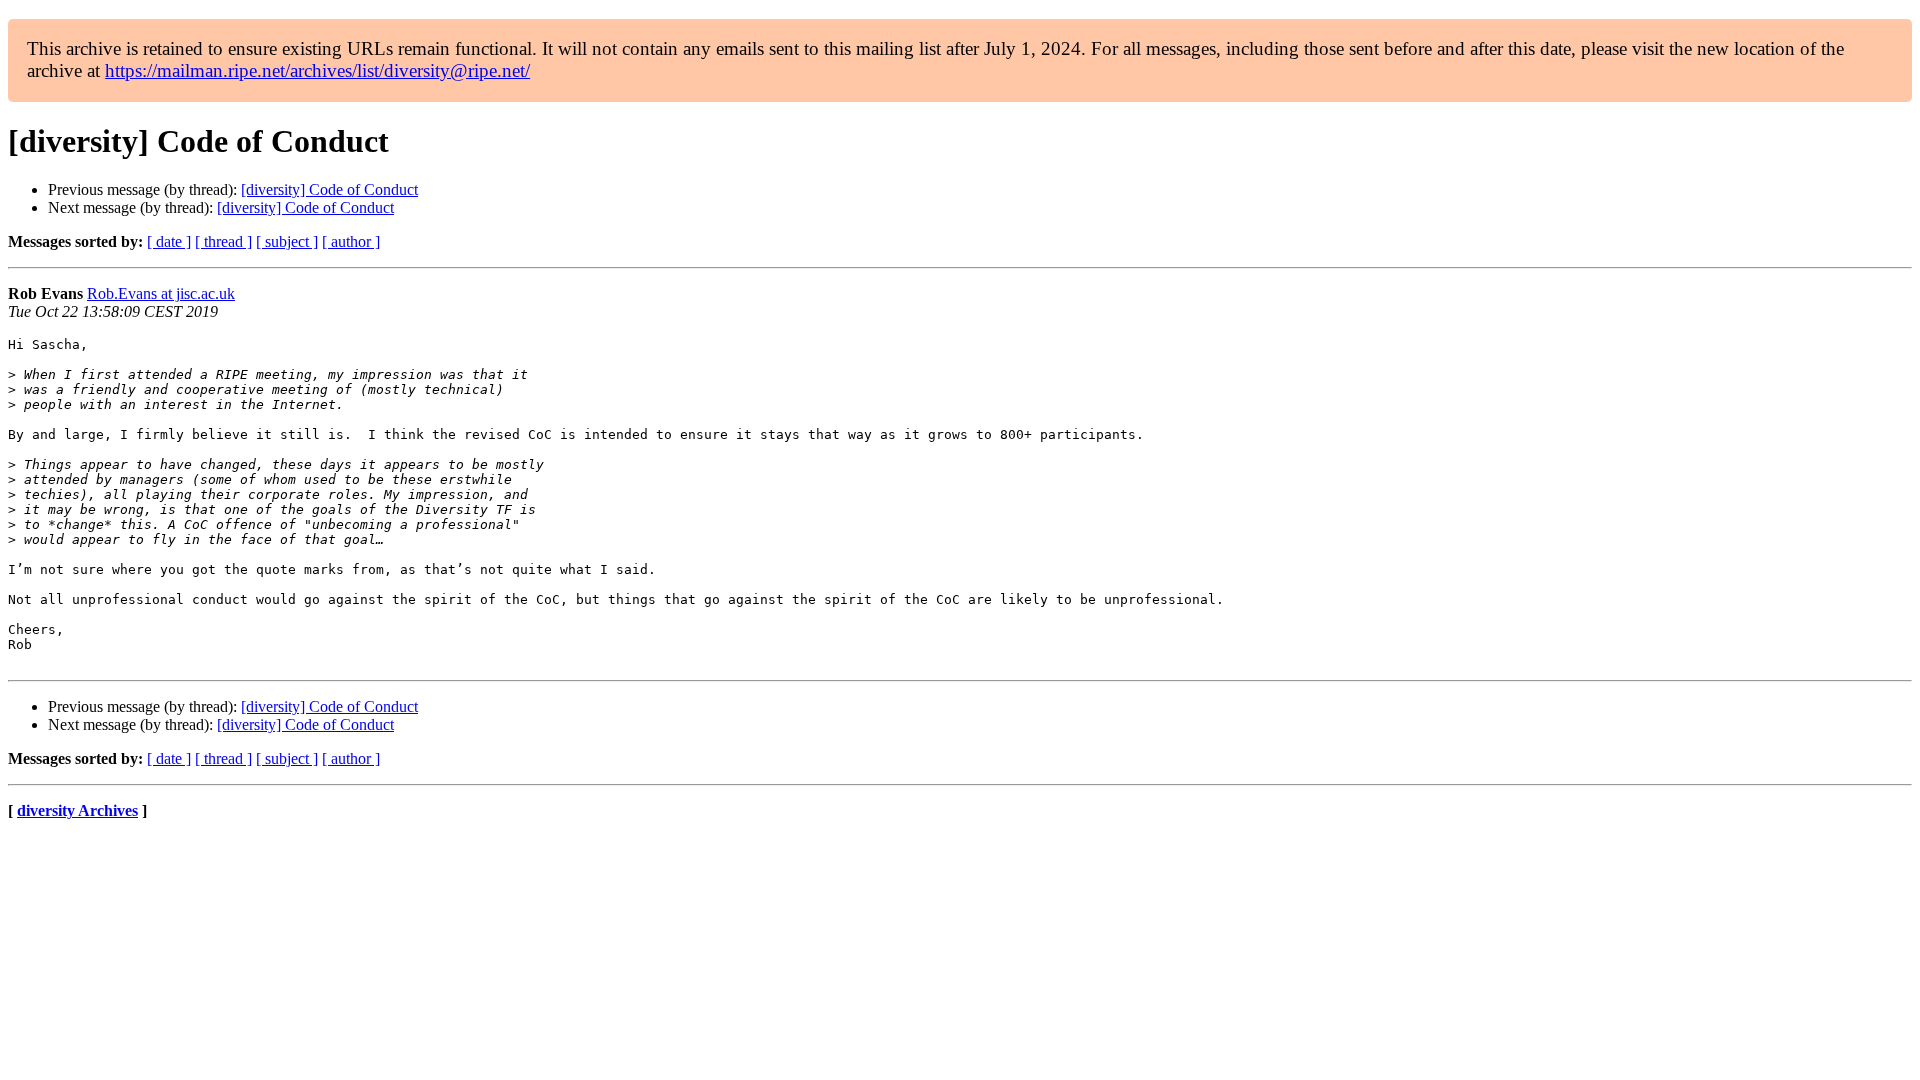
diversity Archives (77, 810)
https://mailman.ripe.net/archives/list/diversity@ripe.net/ (317, 70)
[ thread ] (223, 241)
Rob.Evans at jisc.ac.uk (161, 293)
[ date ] (169, 241)
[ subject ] (287, 241)
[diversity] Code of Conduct (329, 189)
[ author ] (351, 241)
